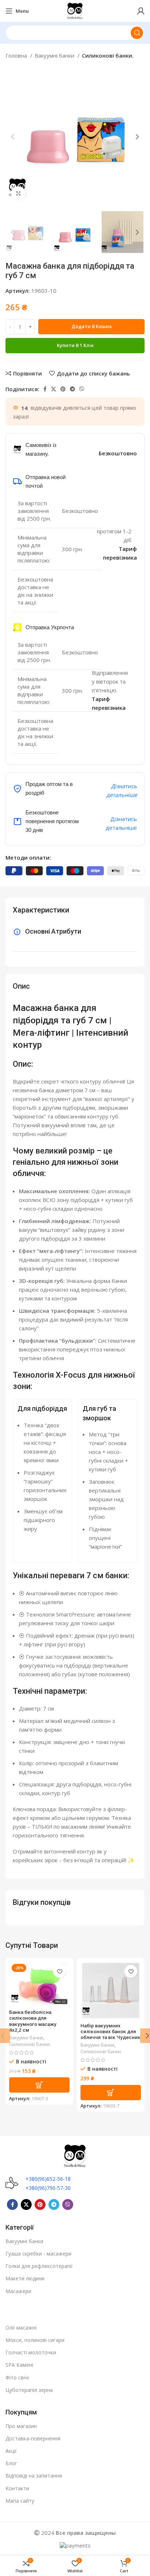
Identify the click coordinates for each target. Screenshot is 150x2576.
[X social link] (54, 389)
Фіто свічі (17, 2377)
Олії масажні (21, 2328)
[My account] (141, 11)
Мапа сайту (20, 2501)
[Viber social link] (82, 389)
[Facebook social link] (45, 389)
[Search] (137, 33)
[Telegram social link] (72, 389)
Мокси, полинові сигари (35, 2340)
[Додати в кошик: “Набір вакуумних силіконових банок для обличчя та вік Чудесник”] (111, 2093)
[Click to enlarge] (18, 194)
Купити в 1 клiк (75, 345)
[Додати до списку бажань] (60, 1971)
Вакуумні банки (55, 55)
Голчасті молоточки (31, 2352)
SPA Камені (19, 2365)
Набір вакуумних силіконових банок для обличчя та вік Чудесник (110, 2031)
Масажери (18, 2291)
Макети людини (25, 2278)
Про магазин (21, 2426)
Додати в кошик (92, 326)
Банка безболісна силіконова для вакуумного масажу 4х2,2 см (33, 2021)
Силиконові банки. (108, 55)
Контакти (17, 2488)
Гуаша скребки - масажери (38, 2254)
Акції (11, 2451)
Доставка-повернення (33, 2438)
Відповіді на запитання (34, 2476)
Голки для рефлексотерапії (39, 2266)
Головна (17, 55)
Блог (11, 2463)
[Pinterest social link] (63, 389)
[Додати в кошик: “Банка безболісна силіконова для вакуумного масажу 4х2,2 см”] (39, 2085)
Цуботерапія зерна (29, 2390)
